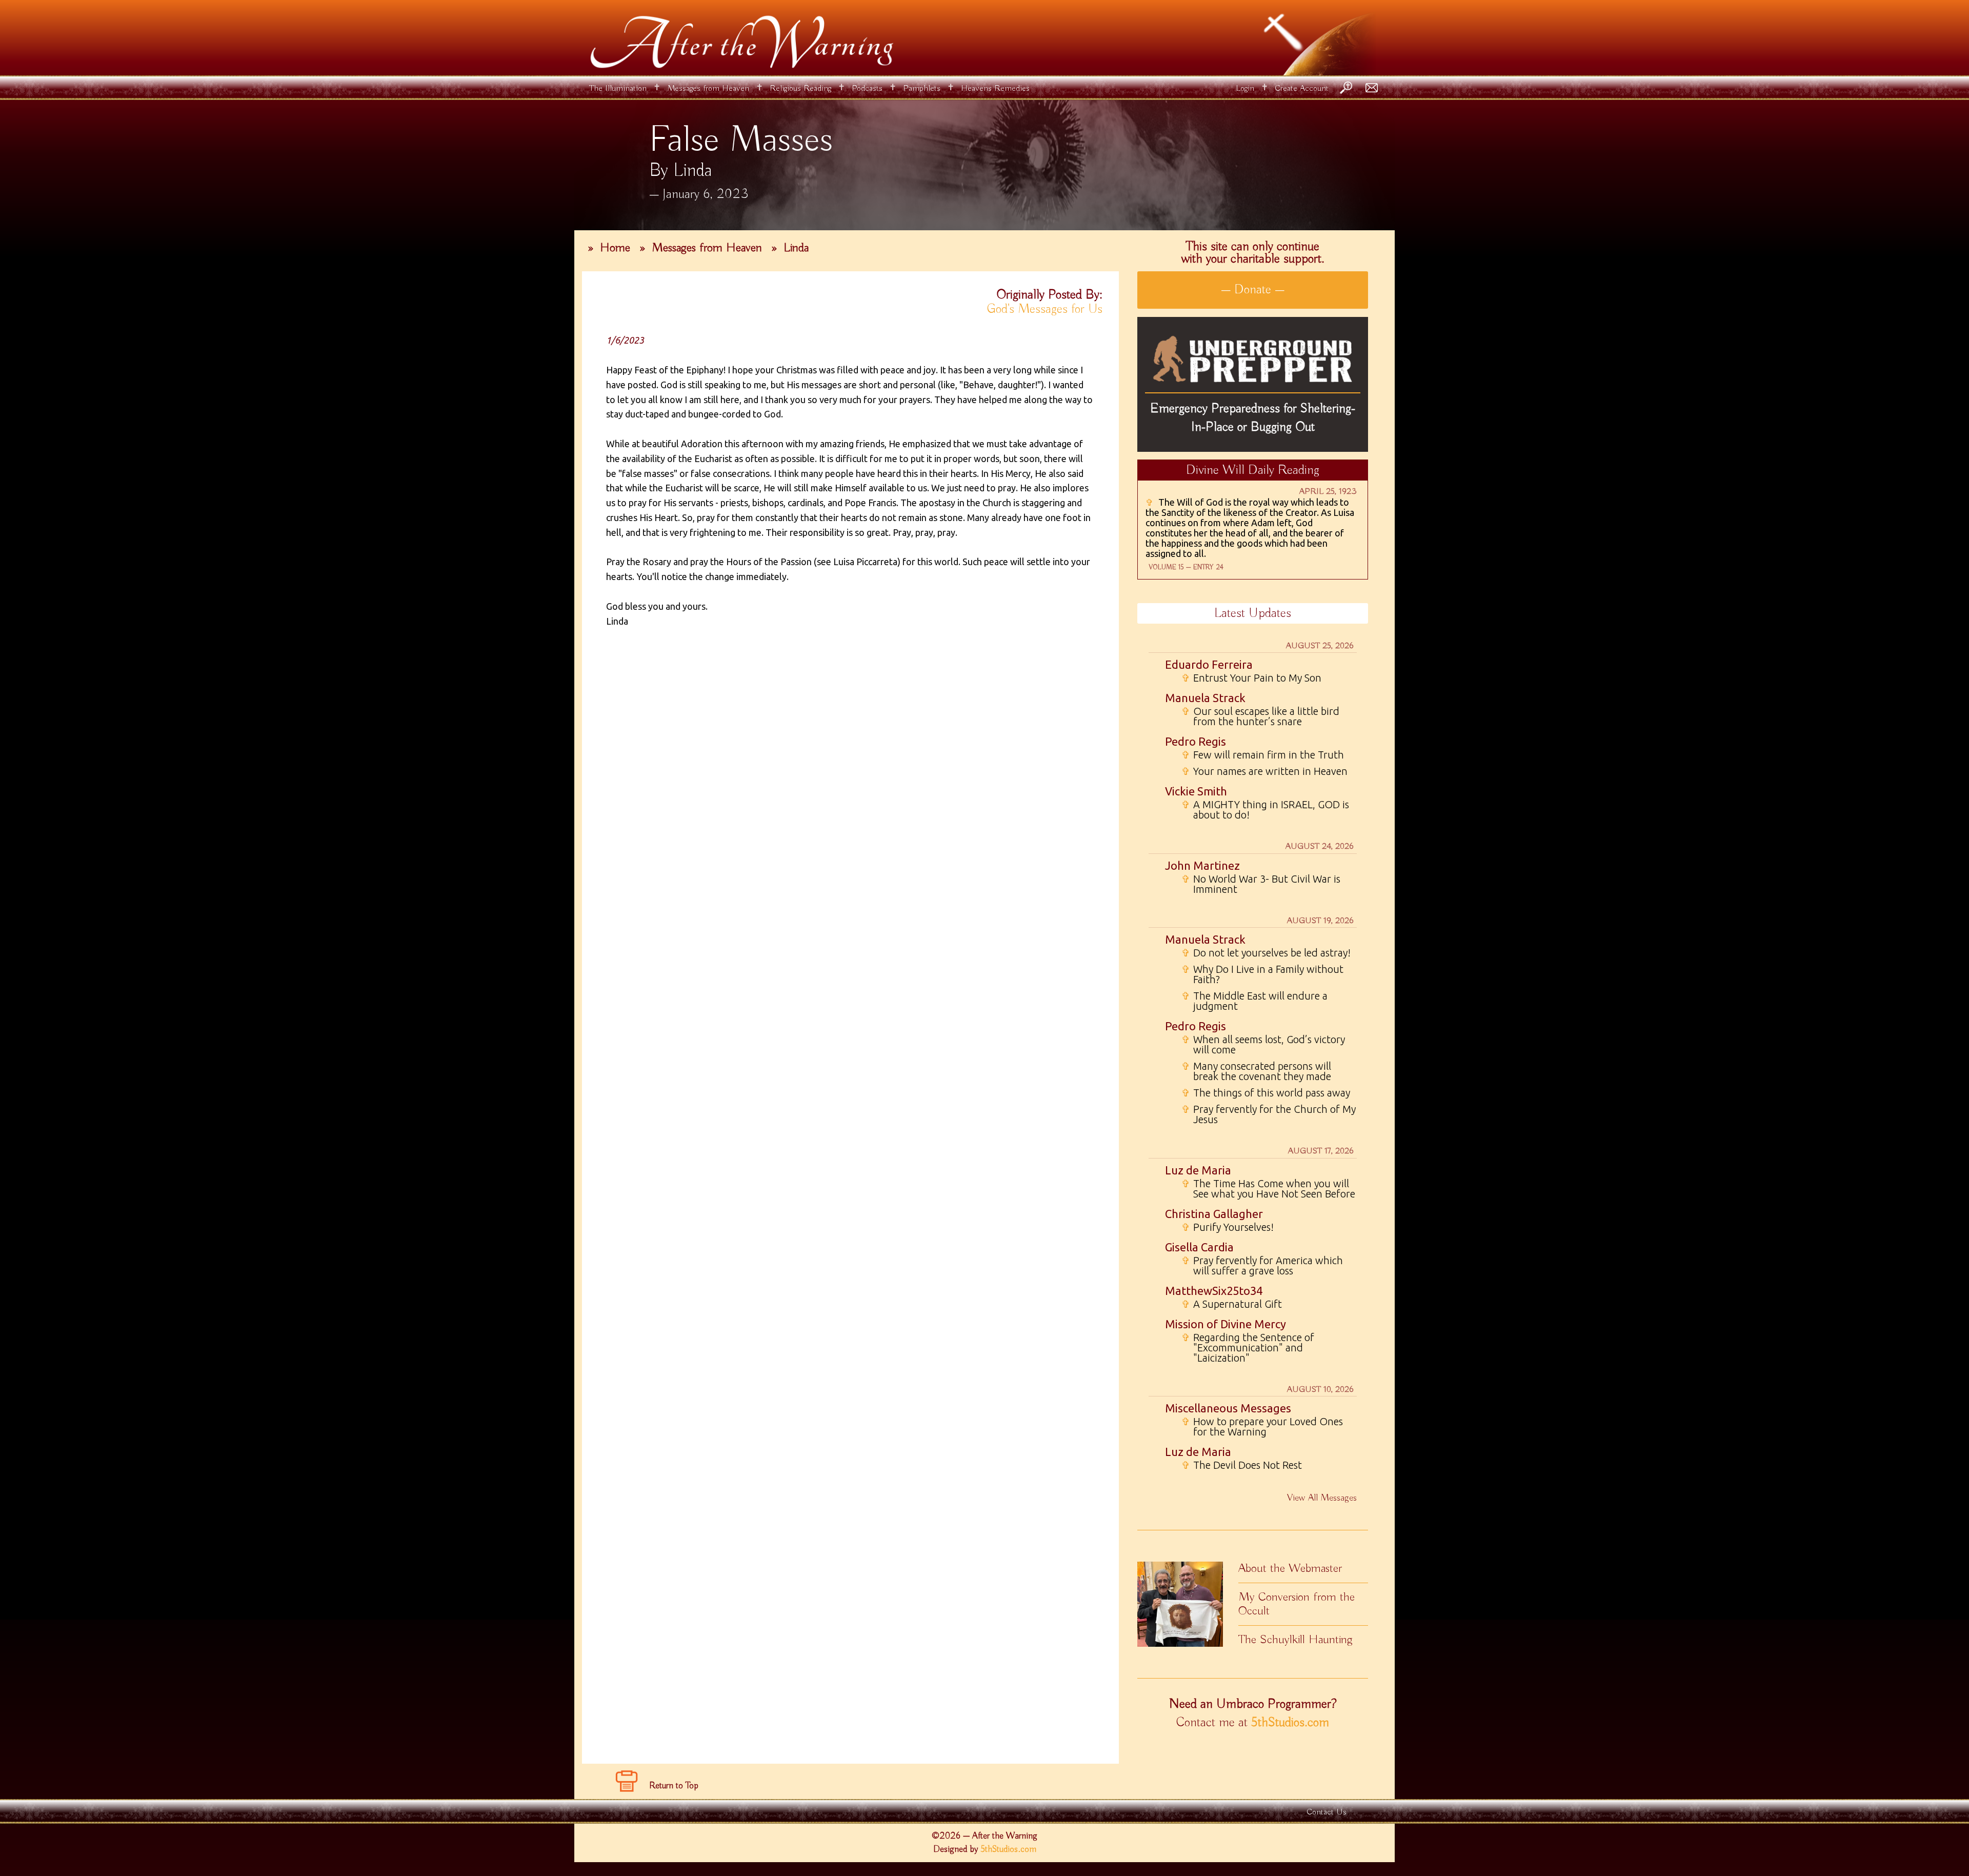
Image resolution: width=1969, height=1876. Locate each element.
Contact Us (1327, 1812)
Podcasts (867, 88)
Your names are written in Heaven (1264, 771)
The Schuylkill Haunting (1295, 1640)
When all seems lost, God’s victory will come (1263, 1045)
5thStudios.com (1290, 1723)
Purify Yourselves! (1228, 1227)
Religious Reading (800, 88)
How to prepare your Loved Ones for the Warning (1262, 1427)
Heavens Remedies (995, 88)
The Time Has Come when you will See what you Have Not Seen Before (1268, 1189)
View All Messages (1322, 1498)
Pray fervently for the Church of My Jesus (1269, 1114)
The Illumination (618, 88)
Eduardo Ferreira (1209, 664)
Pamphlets (922, 88)
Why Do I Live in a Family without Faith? (1262, 974)
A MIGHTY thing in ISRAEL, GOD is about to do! (1265, 810)
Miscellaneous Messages (1228, 1408)
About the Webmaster (1290, 1568)
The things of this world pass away (1266, 1093)
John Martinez (1202, 865)
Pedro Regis (1196, 741)
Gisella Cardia (1199, 1247)
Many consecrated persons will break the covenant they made (1256, 1071)
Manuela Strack (1205, 698)
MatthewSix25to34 (1214, 1291)
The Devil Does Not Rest (1242, 1465)
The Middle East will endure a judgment (1254, 1001)
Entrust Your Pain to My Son (1251, 678)
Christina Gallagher (1214, 1214)
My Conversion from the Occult (1297, 1604)
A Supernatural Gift (1232, 1304)
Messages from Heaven (708, 88)
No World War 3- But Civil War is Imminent (1261, 884)
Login (1245, 88)
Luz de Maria (1198, 1170)
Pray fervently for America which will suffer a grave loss (1262, 1266)
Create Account (1302, 88)
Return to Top (674, 1786)
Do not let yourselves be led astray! (1266, 953)
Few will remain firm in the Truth (1263, 755)
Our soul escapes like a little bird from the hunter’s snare (1260, 716)
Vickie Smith (1196, 791)
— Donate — (1253, 290)
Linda (796, 248)
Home (615, 248)
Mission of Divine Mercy (1225, 1324)
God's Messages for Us (1045, 309)
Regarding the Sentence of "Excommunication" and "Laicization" (1248, 1348)
